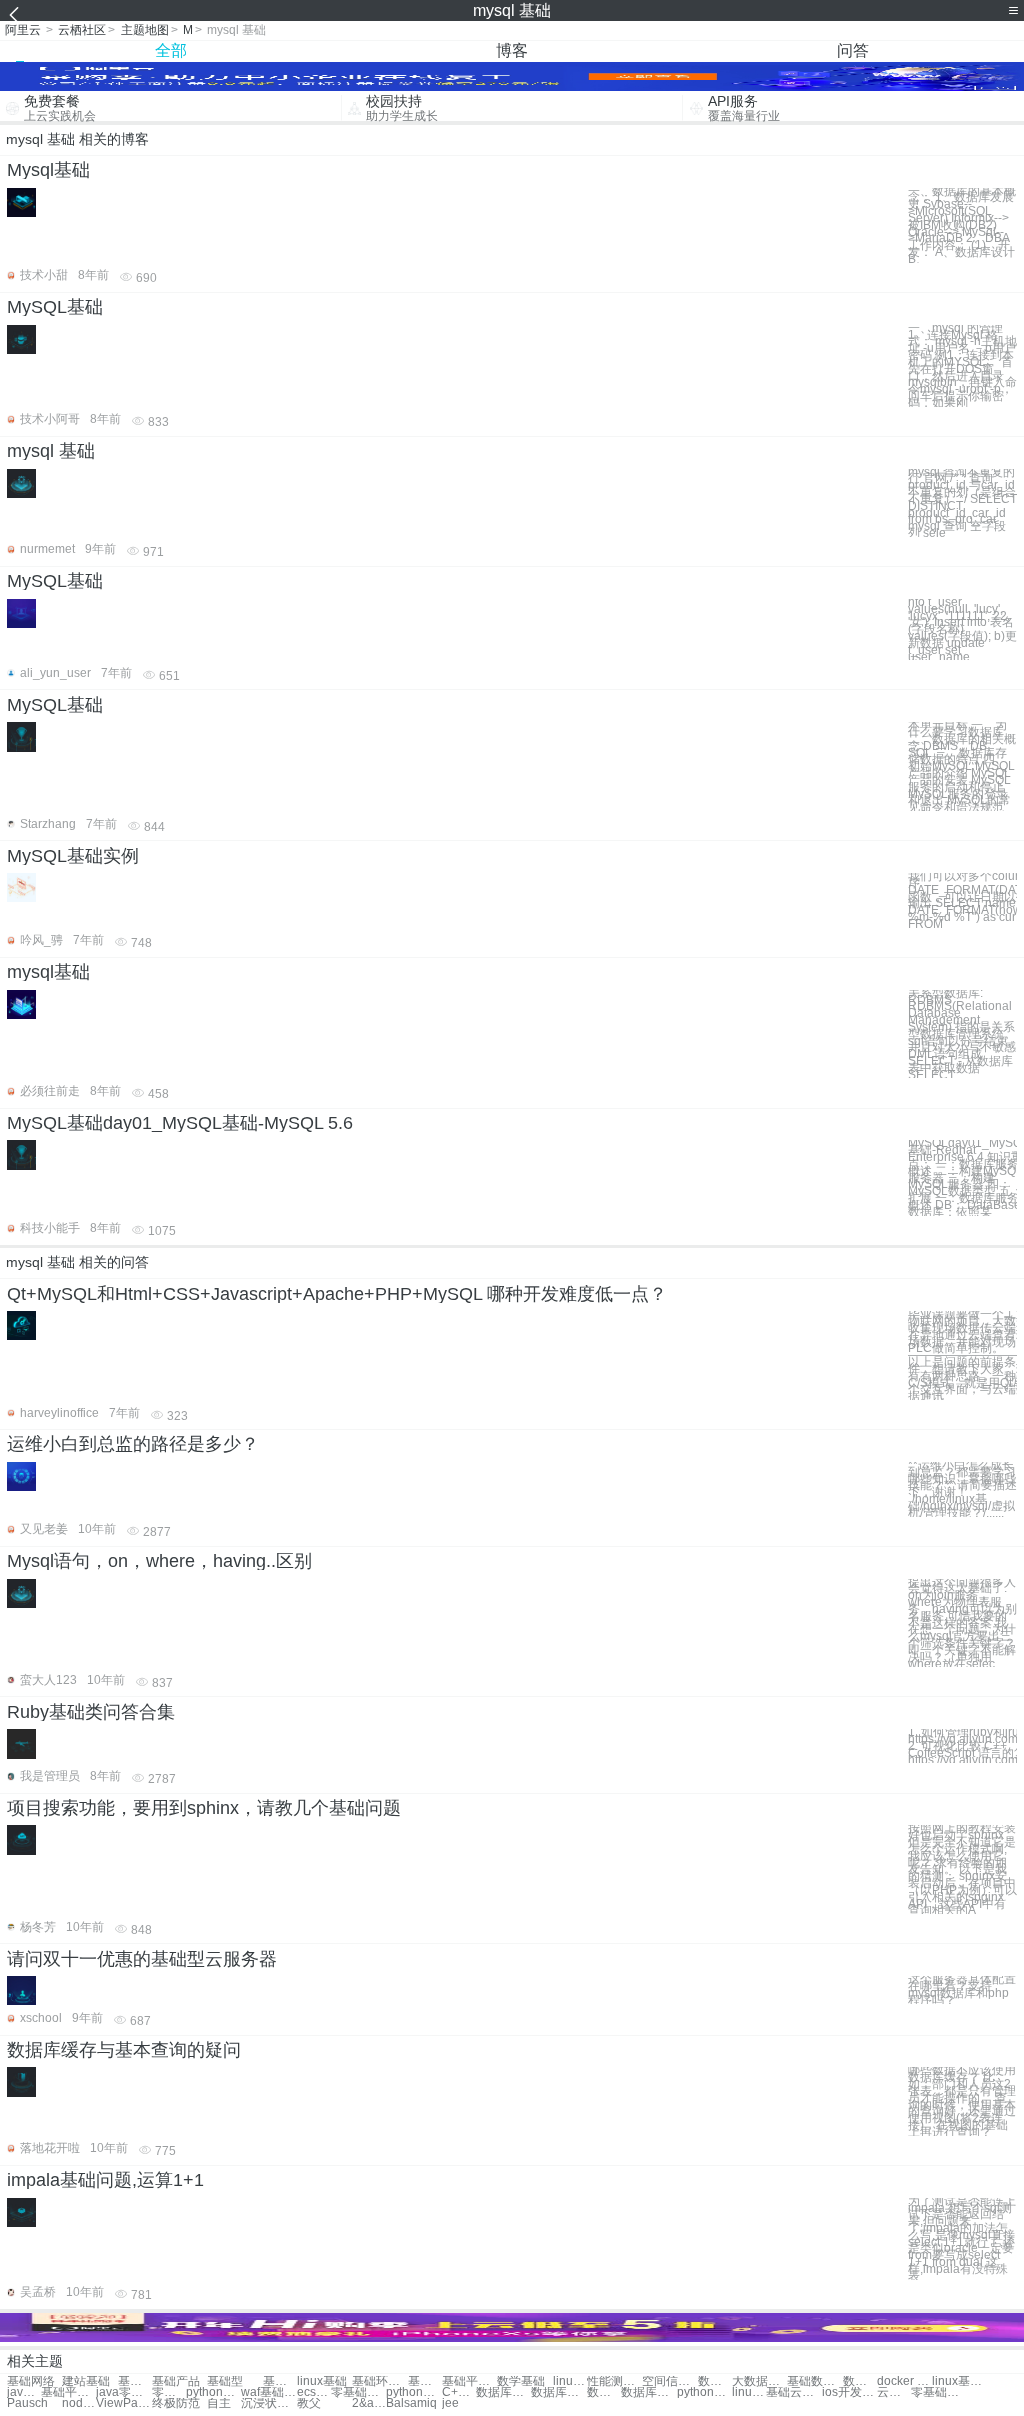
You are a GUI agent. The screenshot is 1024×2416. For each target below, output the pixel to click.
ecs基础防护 (314, 2392)
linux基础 (322, 2381)
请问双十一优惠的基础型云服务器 (142, 1959)
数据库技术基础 (604, 2392)
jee (450, 2403)
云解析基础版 (894, 2392)
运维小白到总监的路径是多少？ (133, 1444)
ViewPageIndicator (123, 2403)
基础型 (225, 2381)
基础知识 (425, 2381)
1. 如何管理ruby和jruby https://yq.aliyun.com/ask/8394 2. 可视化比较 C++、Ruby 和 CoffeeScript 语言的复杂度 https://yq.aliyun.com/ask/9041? (962, 1746)
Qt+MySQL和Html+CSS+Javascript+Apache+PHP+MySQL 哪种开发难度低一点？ (337, 1294)
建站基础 (86, 2381)
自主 (219, 2403)
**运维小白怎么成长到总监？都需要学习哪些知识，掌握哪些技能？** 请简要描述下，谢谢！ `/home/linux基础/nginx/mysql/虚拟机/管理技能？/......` (962, 1489)
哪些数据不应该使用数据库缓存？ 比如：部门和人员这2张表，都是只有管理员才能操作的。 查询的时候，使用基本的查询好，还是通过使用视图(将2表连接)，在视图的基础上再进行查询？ (962, 2101)
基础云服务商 (793, 2392)
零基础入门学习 (169, 2392)
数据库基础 (715, 2381)
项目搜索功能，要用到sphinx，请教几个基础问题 (204, 1808)
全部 (171, 50)
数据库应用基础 (648, 2392)
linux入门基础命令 (749, 2392)
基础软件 (135, 2381)
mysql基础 (48, 972)
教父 (309, 2403)
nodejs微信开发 (79, 2403)
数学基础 (521, 2381)
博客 (512, 50)
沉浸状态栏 (268, 2403)
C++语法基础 (459, 2392)
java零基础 (123, 2392)
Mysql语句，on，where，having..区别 (159, 1561)
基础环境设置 (379, 2381)
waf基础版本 (268, 2392)
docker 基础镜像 (904, 2381)
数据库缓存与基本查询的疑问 (124, 2050)
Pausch (27, 2403)
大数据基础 (759, 2381)
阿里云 (23, 30)
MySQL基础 (55, 307)
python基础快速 (413, 2392)
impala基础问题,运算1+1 (105, 2180)
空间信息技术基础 (669, 2381)
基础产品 (176, 2381)
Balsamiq (411, 2403)
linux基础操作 (959, 2381)
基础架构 (280, 2381)
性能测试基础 (614, 2381)
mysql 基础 (51, 451)
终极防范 (176, 2403)
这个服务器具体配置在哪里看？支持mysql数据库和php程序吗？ (962, 1989)
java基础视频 (24, 2392)
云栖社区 (82, 30)
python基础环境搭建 (704, 2392)
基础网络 (31, 2381)
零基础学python (938, 2392)
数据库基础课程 (558, 2392)
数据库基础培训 (503, 2392)
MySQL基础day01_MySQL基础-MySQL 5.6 (180, 1123)
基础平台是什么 (68, 2392)
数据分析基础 (860, 2381)
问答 (853, 50)
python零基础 (213, 2392)
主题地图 (145, 30)
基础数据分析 (814, 2381)
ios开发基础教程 (849, 2392)
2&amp (369, 2403)
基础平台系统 (469, 2381)
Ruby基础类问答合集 (91, 1712)
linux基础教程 (570, 2381)
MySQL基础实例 (73, 856)
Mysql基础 (48, 170)
